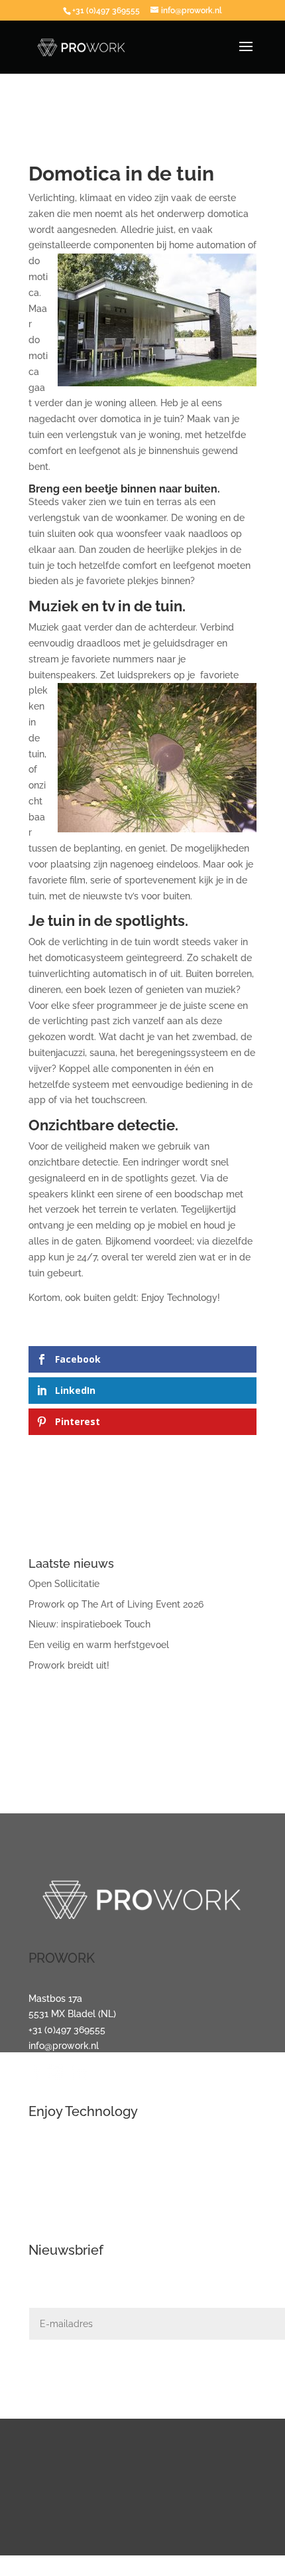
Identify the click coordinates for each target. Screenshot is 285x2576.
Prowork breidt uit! (69, 1665)
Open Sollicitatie (64, 1584)
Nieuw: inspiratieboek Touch (89, 1624)
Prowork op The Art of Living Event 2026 (116, 1604)
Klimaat (45, 2215)
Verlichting (52, 2152)
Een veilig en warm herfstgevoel (99, 1645)
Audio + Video (58, 2167)
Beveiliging (52, 2199)
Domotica (49, 2183)
